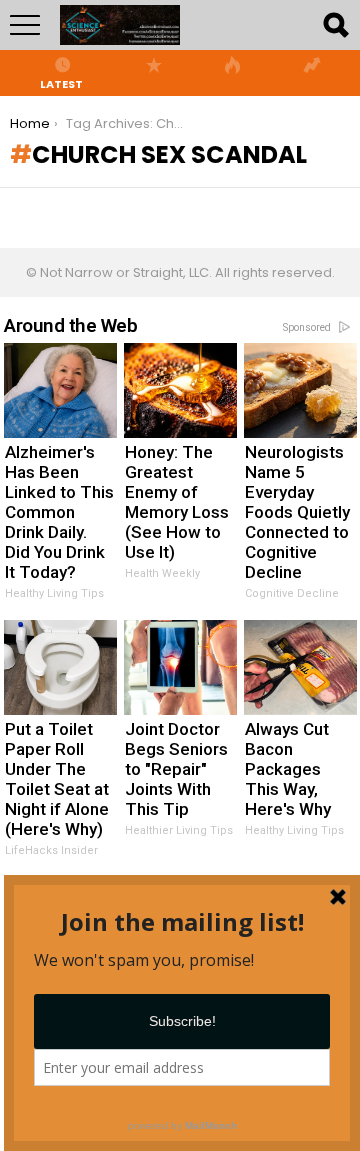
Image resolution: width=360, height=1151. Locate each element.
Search (335, 25)
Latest (61, 83)
